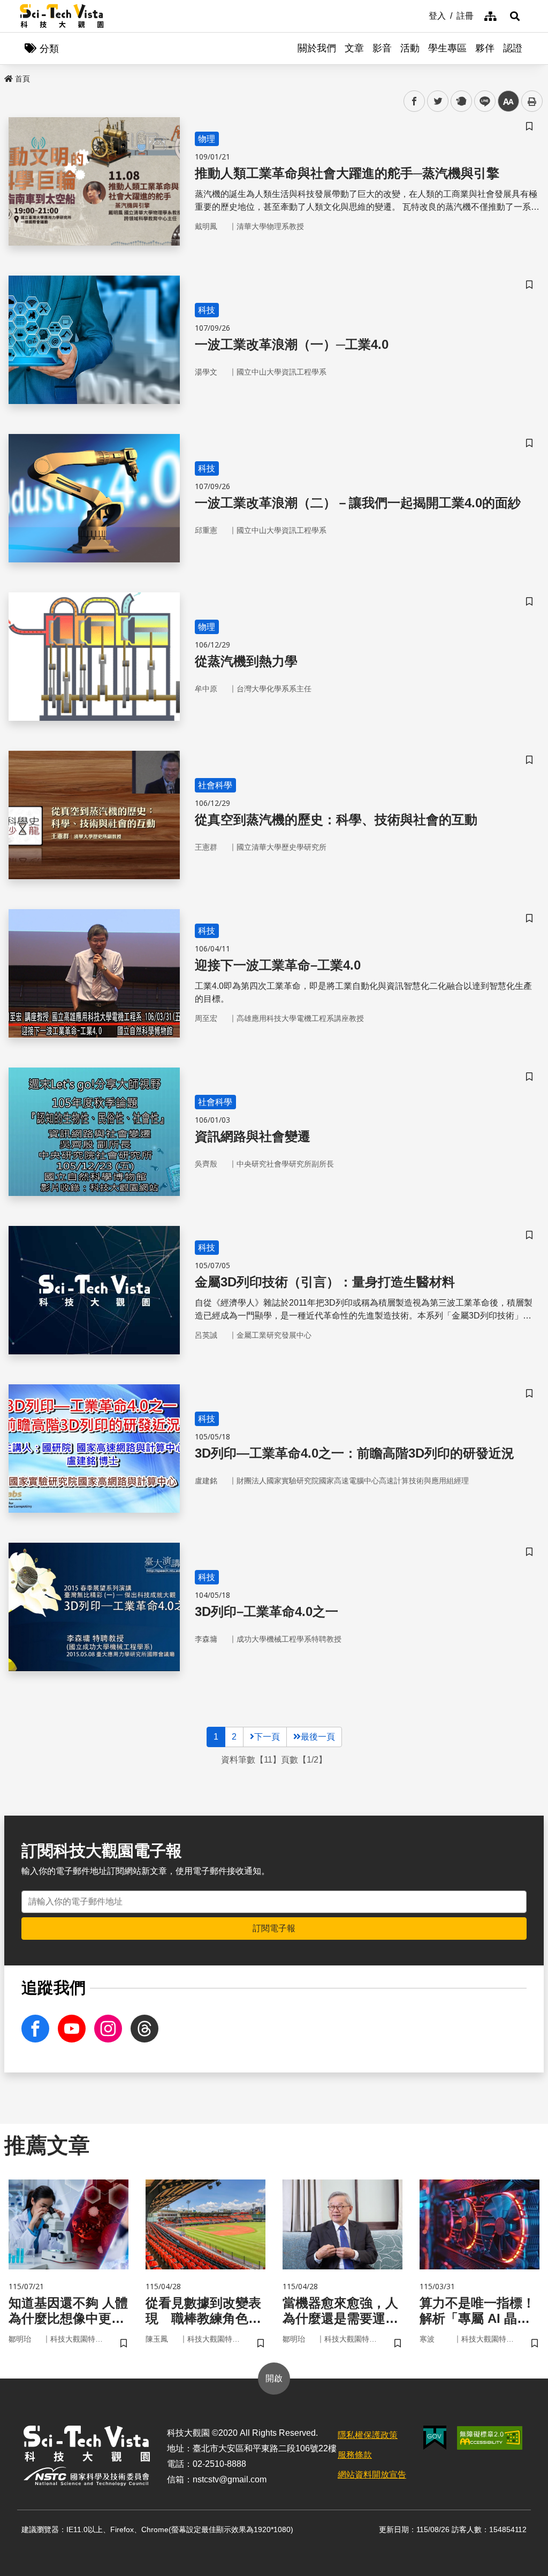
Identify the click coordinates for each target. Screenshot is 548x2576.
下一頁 (267, 1737)
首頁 (22, 79)
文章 (354, 48)
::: (421, 15)
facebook (414, 101)
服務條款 (355, 2455)
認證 (513, 48)
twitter (438, 101)
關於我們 (317, 48)
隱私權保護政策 (368, 2435)
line (482, 101)
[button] (515, 16)
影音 (382, 48)
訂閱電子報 (274, 1928)
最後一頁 (318, 1737)
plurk (461, 101)
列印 (532, 101)
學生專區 (447, 48)
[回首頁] (62, 16)
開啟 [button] (274, 2378)
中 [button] (508, 101)
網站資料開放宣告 (372, 2475)
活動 (410, 48)
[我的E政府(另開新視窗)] (435, 2438)
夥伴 (485, 48)
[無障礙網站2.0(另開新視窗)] (490, 2438)
